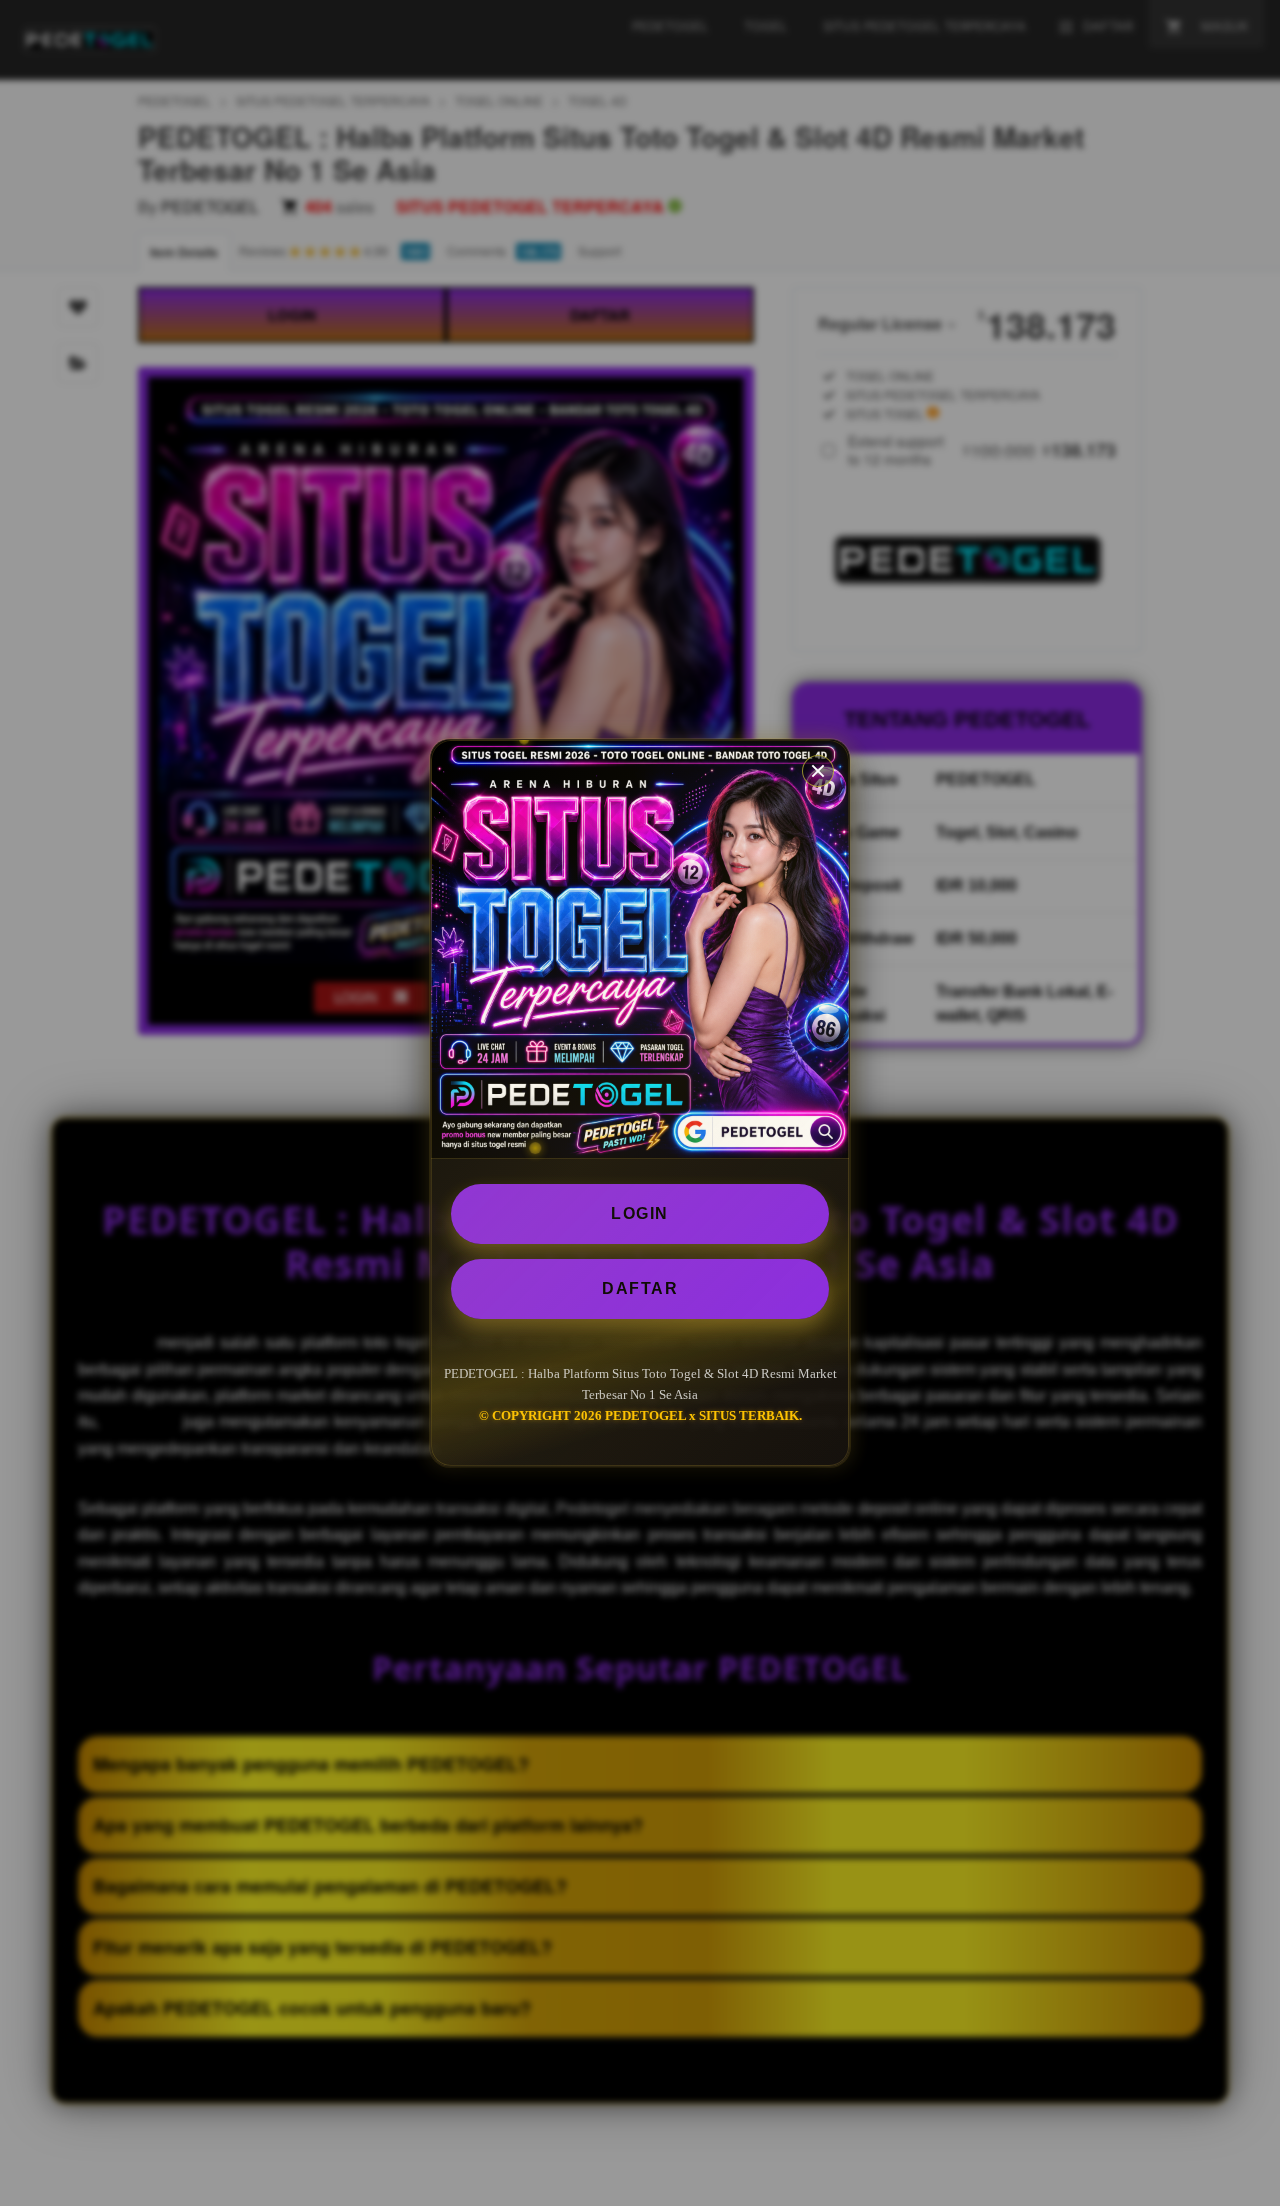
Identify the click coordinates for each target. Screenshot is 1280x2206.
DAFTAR (640, 1288)
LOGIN (640, 1213)
